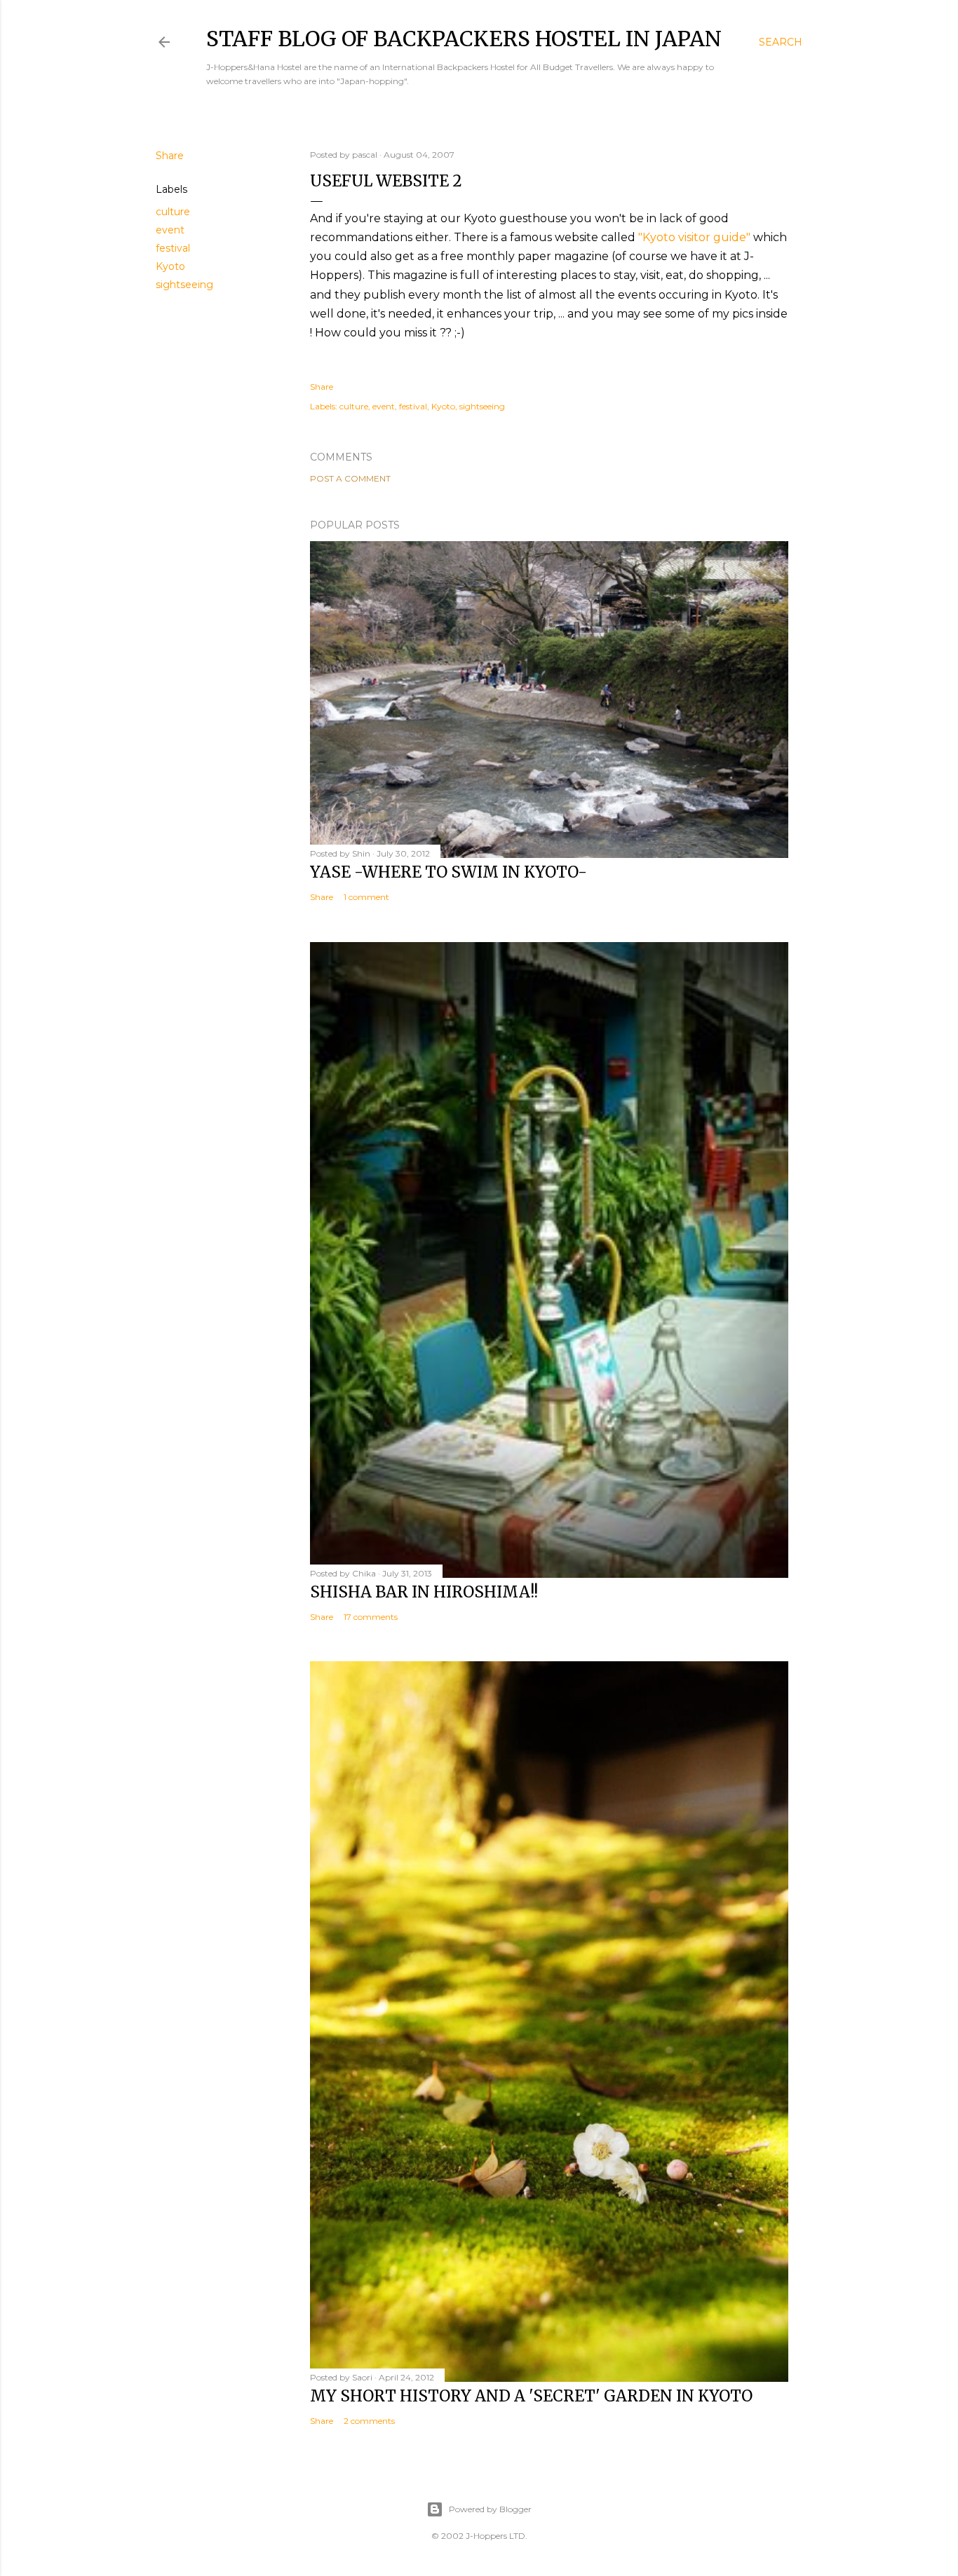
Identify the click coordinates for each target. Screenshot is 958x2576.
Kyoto (170, 266)
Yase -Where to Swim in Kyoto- (448, 872)
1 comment (366, 897)
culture (173, 212)
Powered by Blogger (490, 2509)
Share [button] (170, 156)
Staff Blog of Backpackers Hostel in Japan (464, 39)
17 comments (371, 1617)
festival (173, 248)
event (170, 230)
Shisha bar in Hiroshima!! (424, 1592)
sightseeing (184, 285)
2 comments (369, 2421)
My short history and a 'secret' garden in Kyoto (531, 2396)
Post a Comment (350, 478)
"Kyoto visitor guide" (694, 237)
